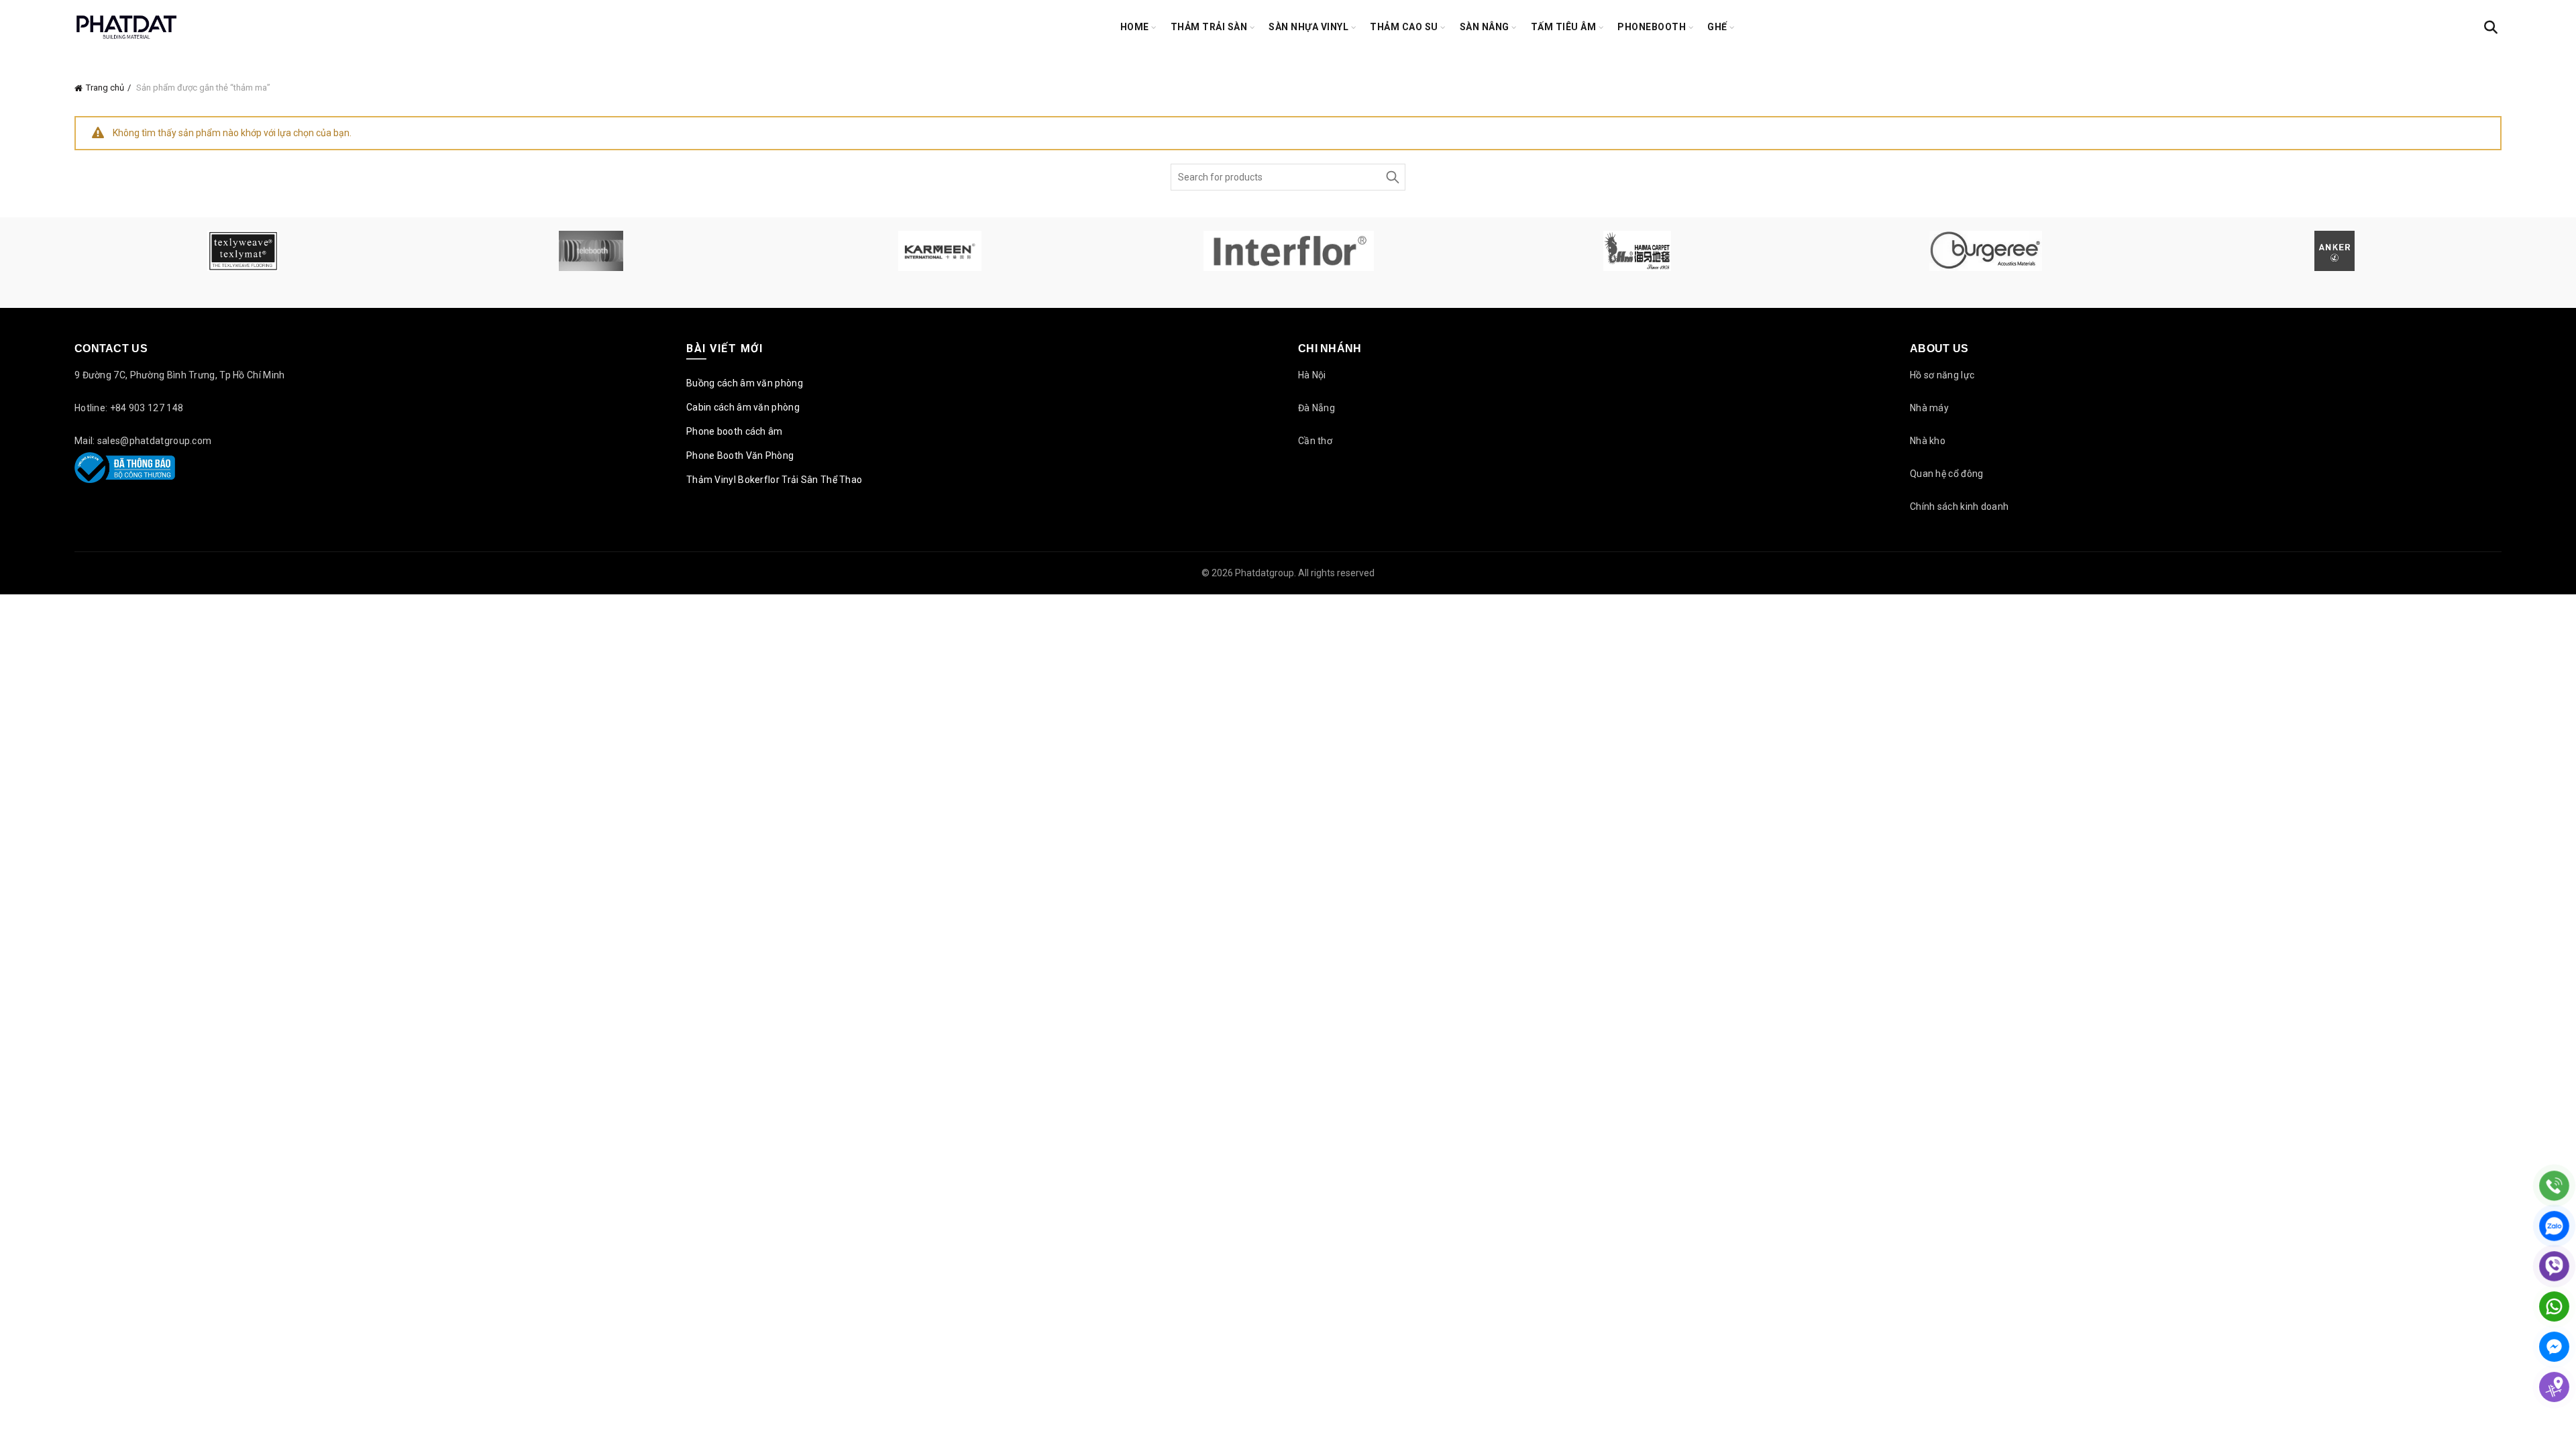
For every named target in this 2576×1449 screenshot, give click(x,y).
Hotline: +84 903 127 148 (129, 408)
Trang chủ (105, 88)
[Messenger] (2554, 1347)
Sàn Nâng (1485, 27)
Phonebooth (1652, 27)
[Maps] (2554, 1387)
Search (1392, 177)
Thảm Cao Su (1404, 27)
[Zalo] (2554, 1226)
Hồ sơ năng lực (1942, 375)
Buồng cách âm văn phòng (745, 383)
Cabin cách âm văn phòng (743, 407)
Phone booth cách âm (735, 431)
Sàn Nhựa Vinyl (1308, 27)
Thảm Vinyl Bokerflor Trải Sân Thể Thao (774, 480)
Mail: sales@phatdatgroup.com (143, 441)
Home (1135, 27)
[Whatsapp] (2554, 1306)
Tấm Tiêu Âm (1564, 27)
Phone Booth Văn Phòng (740, 455)
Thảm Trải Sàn (1209, 27)
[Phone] (2554, 1186)
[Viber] (2554, 1266)
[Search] (2491, 28)
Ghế (1717, 27)
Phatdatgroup (1265, 573)
